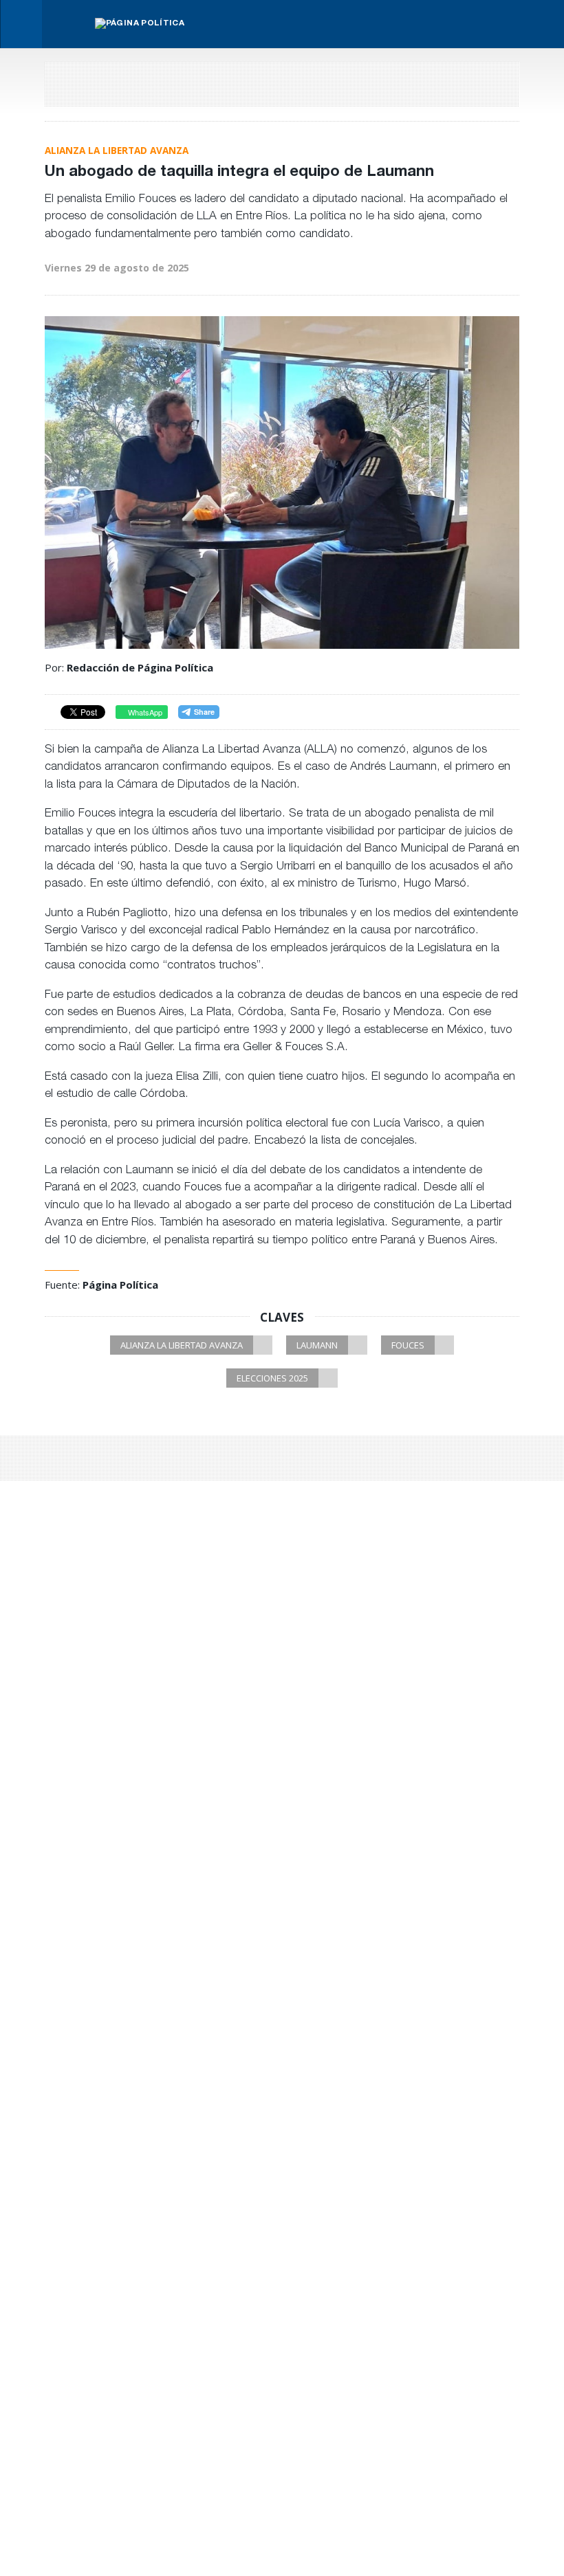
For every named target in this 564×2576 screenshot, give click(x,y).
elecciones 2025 (272, 1378)
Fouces (408, 1345)
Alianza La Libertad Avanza (182, 1345)
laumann (317, 1345)
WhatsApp (144, 712)
